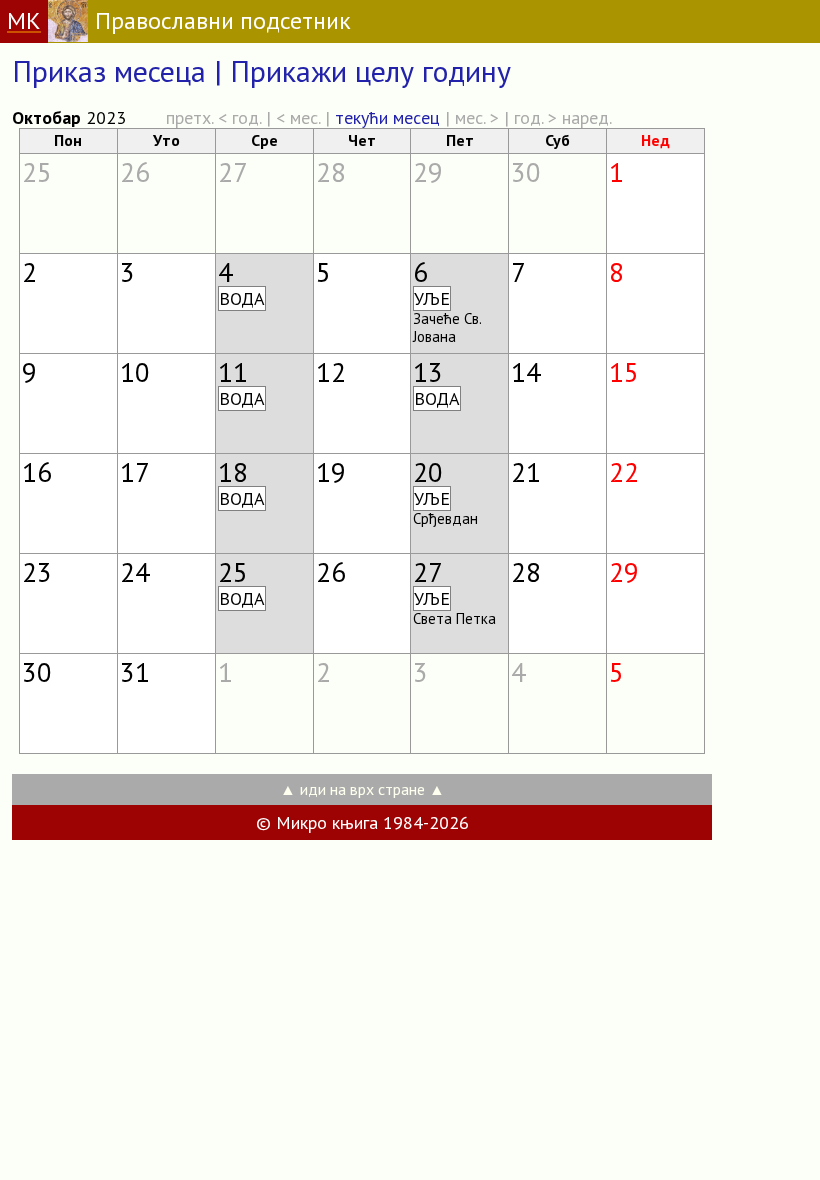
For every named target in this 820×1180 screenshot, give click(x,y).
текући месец (387, 117)
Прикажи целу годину (370, 70)
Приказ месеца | (121, 70)
